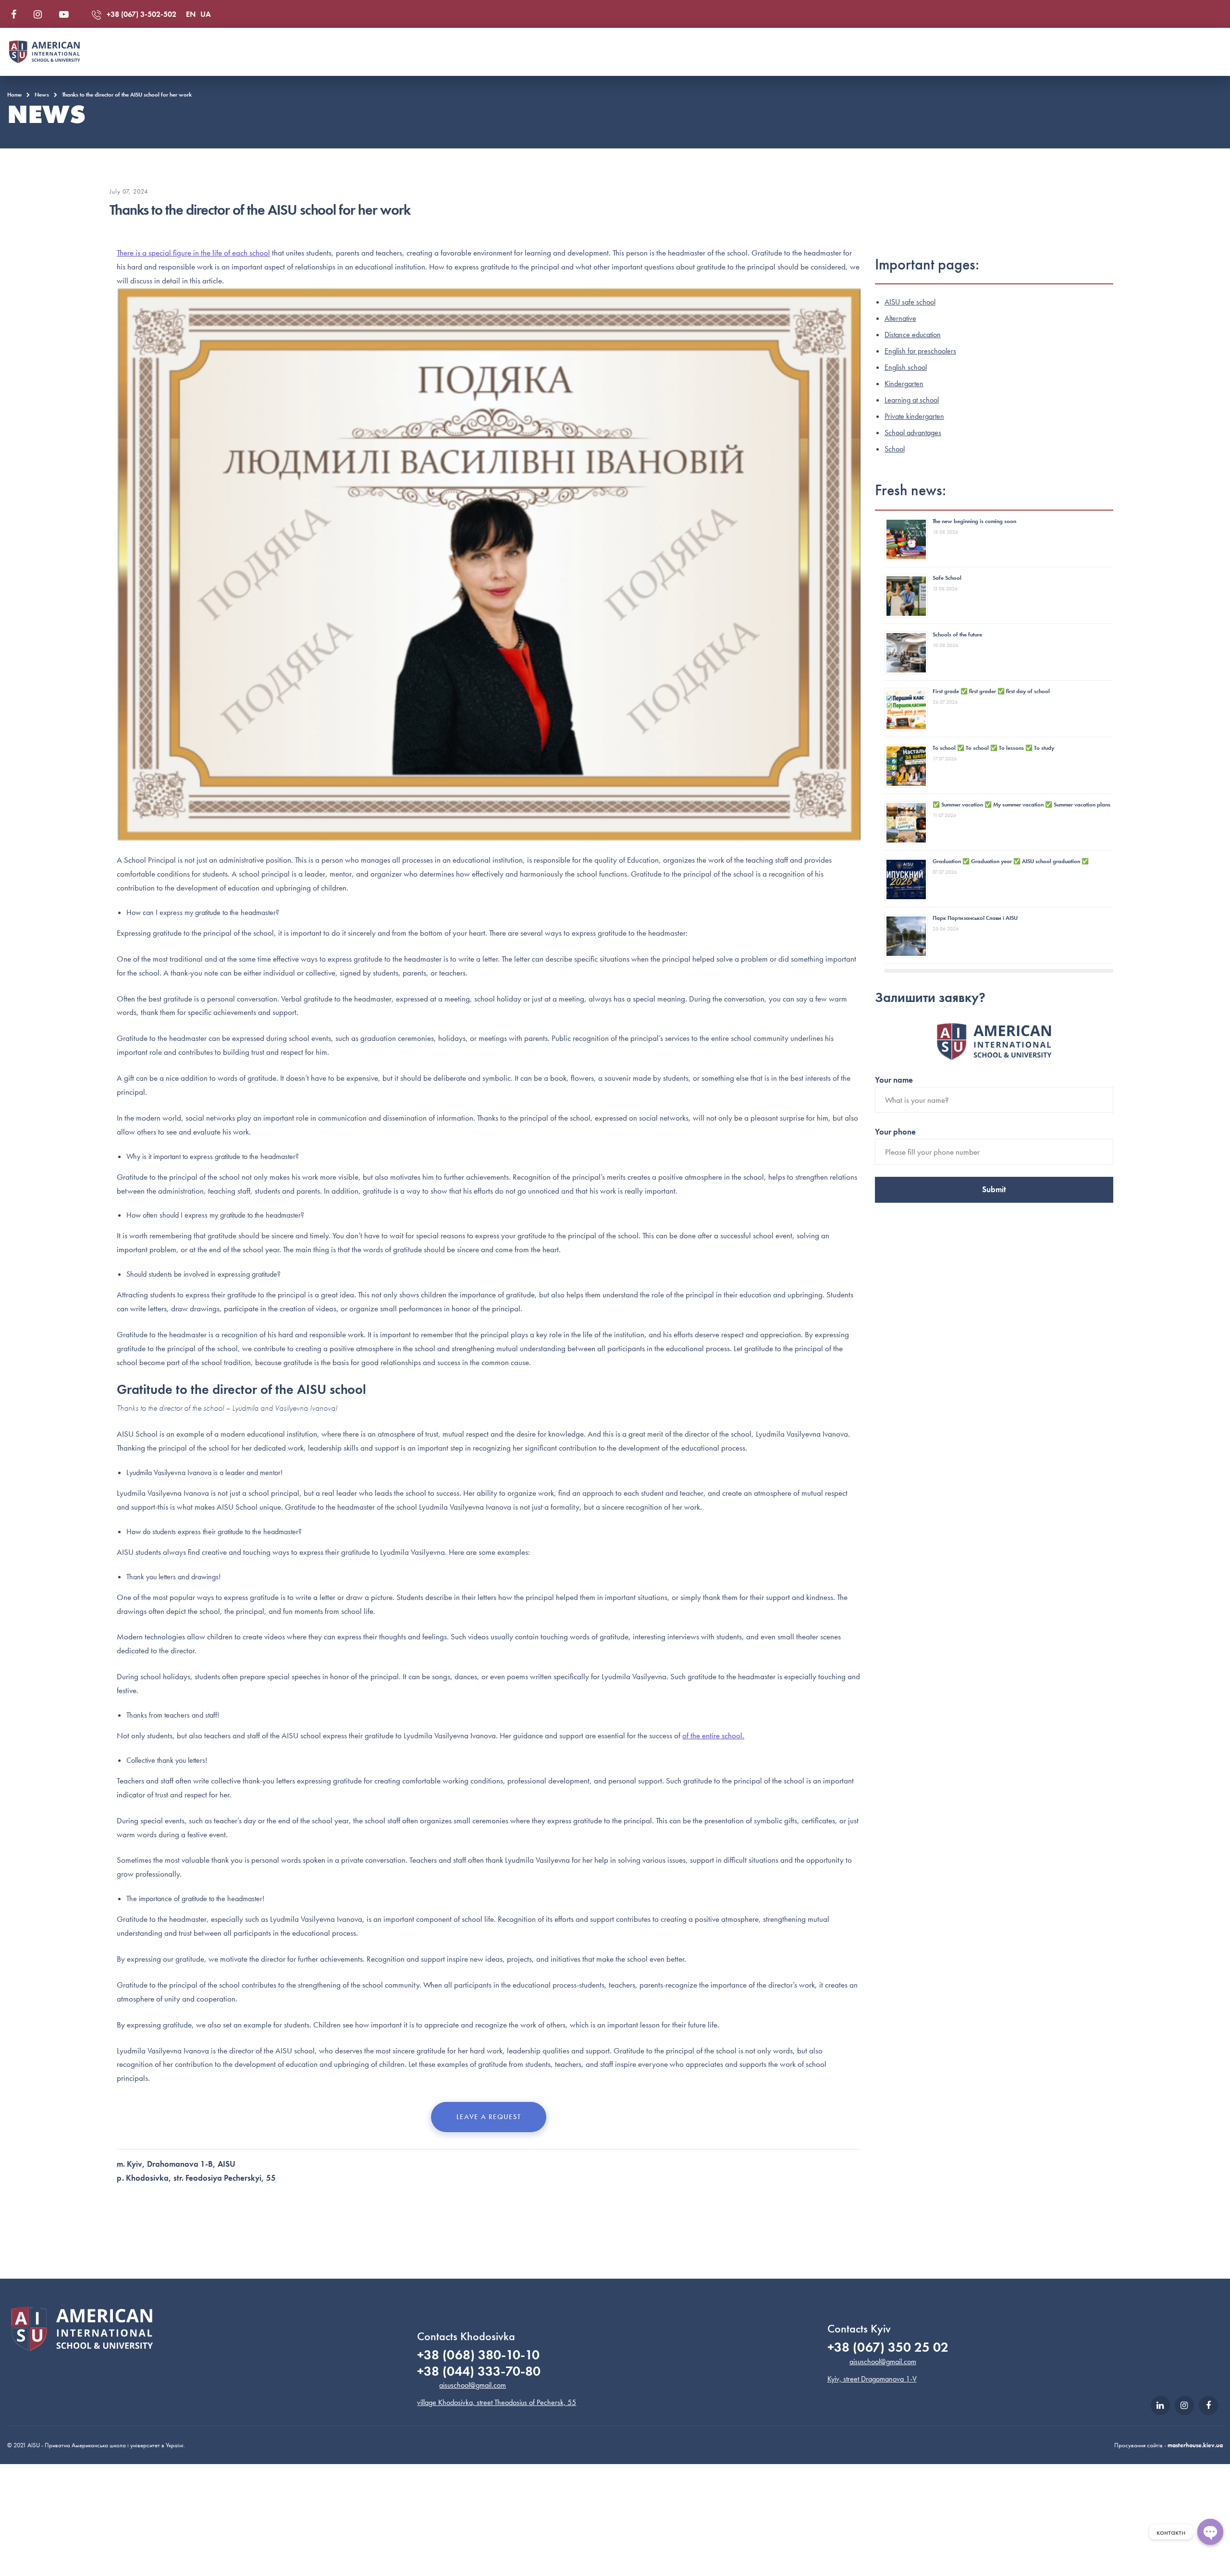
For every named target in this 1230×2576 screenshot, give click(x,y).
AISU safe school (910, 302)
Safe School (947, 578)
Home (14, 95)
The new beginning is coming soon (974, 521)
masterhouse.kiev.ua (1195, 2445)
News (42, 95)
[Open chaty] (1210, 2532)
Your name (894, 1080)
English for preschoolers (920, 351)
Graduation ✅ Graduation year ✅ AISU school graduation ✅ (1011, 861)
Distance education (913, 335)
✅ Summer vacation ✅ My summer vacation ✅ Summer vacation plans (1021, 805)
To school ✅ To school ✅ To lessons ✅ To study (993, 748)
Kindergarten (904, 384)
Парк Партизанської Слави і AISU (975, 918)
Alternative (900, 318)
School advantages (913, 433)
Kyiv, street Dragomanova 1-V (872, 2379)
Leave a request (489, 2117)
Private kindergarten (914, 416)
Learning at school (912, 400)
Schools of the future (957, 635)
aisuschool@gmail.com (473, 2385)
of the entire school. (713, 1735)
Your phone (895, 1132)
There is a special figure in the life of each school (193, 253)
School (895, 449)
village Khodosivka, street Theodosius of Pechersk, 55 (497, 2402)
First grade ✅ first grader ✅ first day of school (991, 691)
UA (206, 14)
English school (906, 367)
